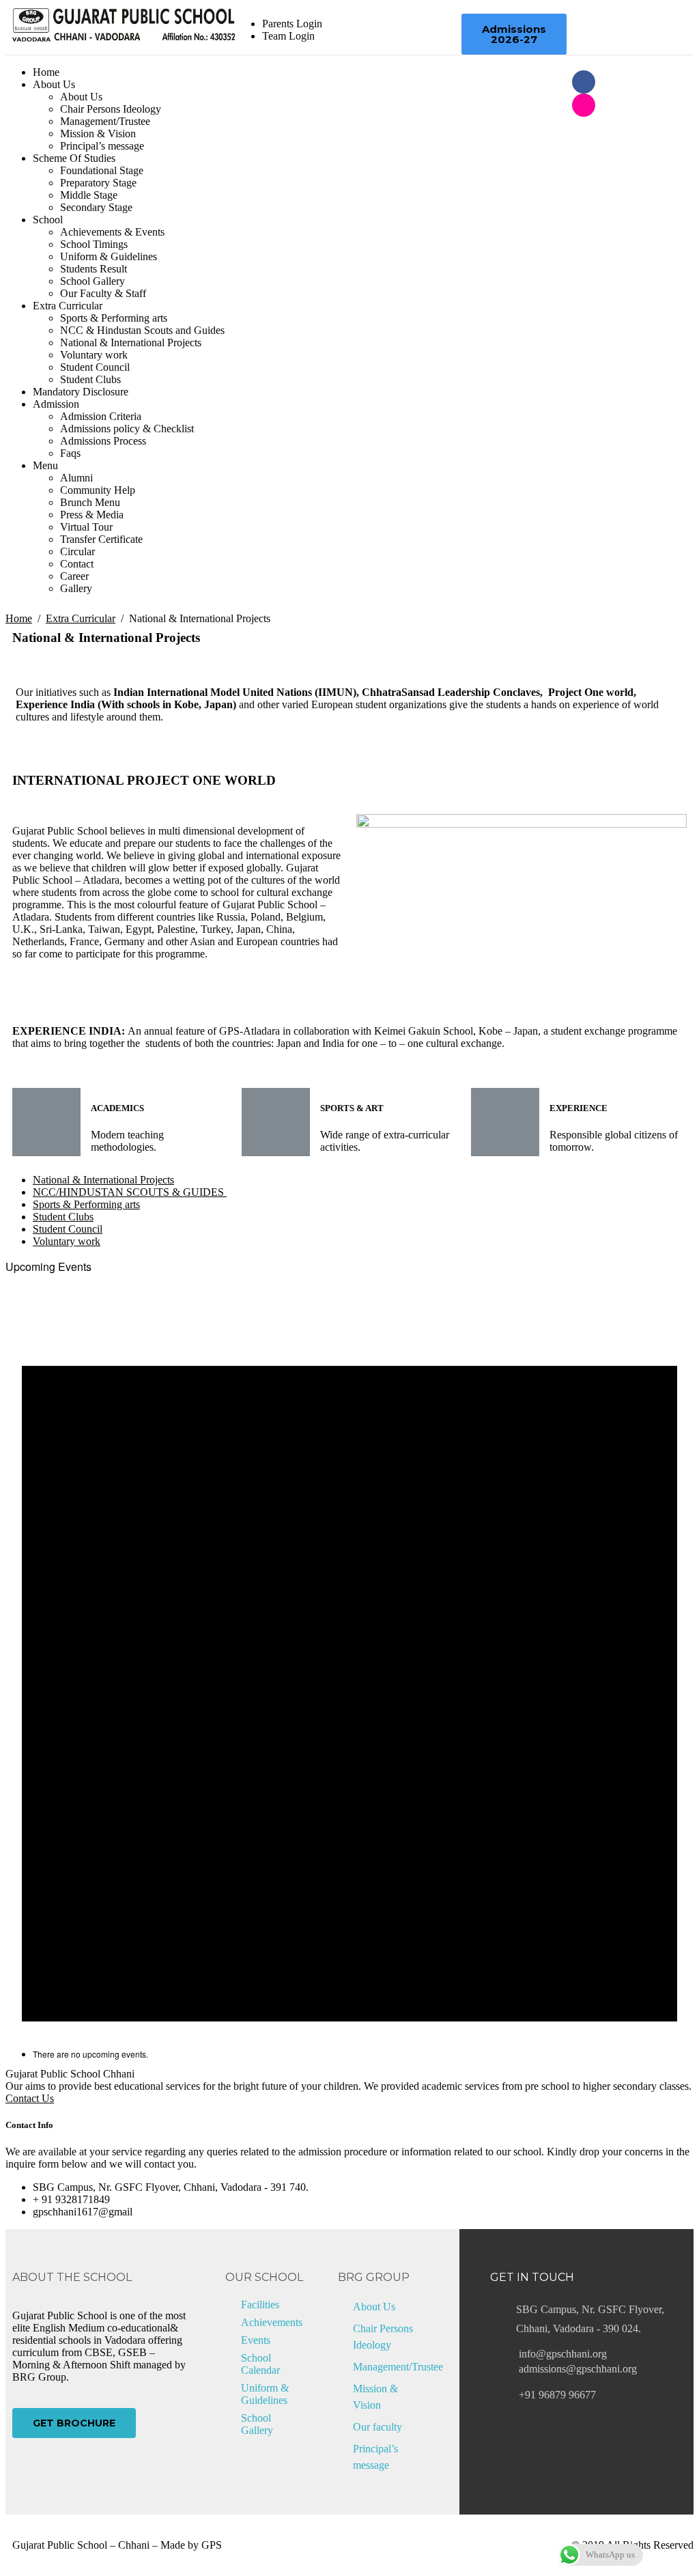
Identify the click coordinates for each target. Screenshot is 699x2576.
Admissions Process (103, 441)
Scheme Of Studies (74, 158)
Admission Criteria (101, 416)
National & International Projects (131, 342)
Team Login (288, 36)
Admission (56, 404)
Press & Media (92, 515)
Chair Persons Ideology (111, 109)
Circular (77, 551)
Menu (45, 465)
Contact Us (30, 2098)
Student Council (95, 367)
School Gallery (92, 281)
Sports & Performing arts (114, 318)
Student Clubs (90, 379)
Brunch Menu (90, 502)
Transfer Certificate (101, 539)
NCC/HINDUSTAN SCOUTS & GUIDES (130, 1192)
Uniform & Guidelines (109, 256)
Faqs (70, 453)
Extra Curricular (68, 306)
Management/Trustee (105, 121)
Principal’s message (102, 146)
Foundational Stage (102, 170)
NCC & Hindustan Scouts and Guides (142, 330)
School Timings (94, 244)
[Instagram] (584, 105)
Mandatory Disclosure (81, 392)
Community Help (98, 490)
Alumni (76, 478)
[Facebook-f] (584, 82)
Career (74, 576)
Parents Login (292, 24)
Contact (77, 564)
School (48, 220)
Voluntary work (94, 355)
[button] (514, 34)
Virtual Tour (86, 527)
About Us (54, 84)
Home (46, 72)
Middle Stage (89, 195)
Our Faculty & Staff (103, 293)
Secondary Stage (96, 207)
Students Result (94, 269)
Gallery (76, 588)
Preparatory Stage (98, 183)
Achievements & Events (112, 232)
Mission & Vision (98, 134)
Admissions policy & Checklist (127, 429)
